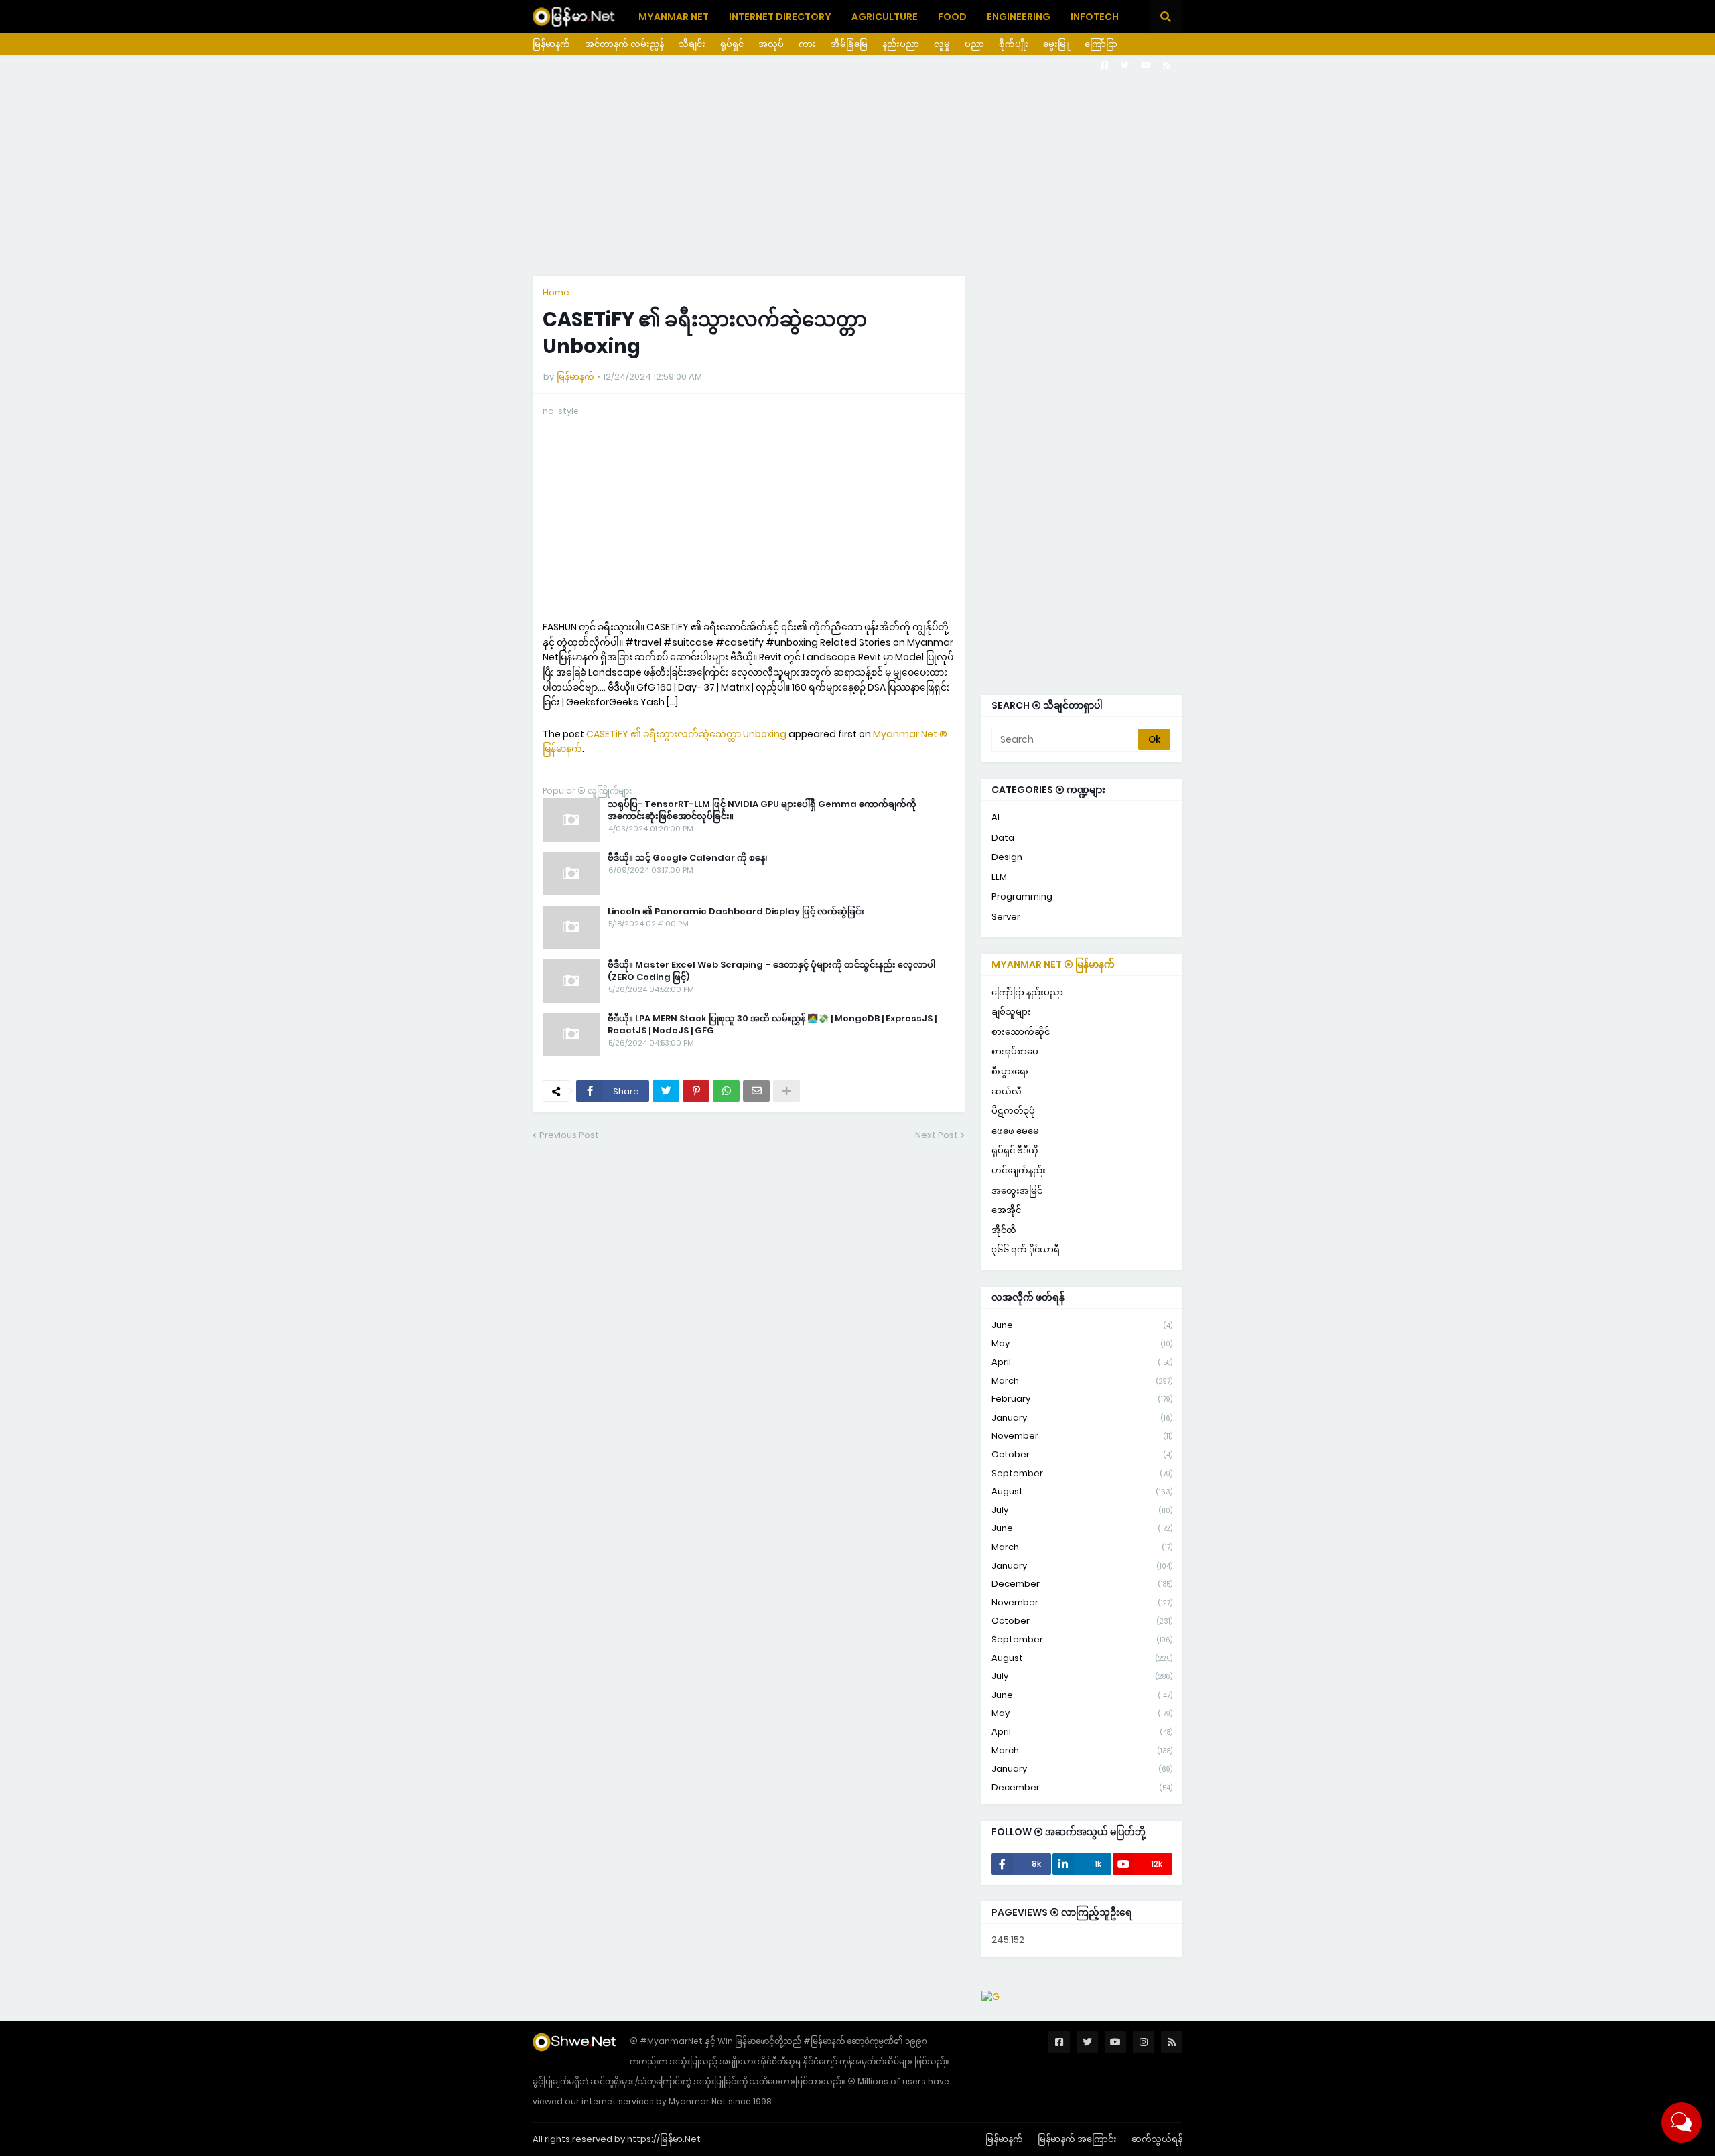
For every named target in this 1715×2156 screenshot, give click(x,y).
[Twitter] (666, 1091)
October (1082, 1454)
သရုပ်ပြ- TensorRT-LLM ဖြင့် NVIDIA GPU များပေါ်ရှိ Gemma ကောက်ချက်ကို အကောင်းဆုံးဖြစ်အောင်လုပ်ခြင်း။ (762, 810)
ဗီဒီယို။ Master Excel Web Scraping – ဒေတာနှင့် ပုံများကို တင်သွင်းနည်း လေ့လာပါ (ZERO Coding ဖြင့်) (771, 971)
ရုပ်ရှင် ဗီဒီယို (1015, 1150)
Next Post (937, 1135)
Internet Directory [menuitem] (780, 17)
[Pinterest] (696, 1091)
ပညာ (974, 44)
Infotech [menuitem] (1095, 17)
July (1082, 1510)
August (1082, 1491)
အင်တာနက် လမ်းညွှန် (624, 44)
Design (1007, 857)
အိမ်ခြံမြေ (849, 44)
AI (996, 817)
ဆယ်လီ (1007, 1091)
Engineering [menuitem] (1019, 17)
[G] (990, 1997)
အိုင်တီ (1004, 1230)
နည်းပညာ (901, 44)
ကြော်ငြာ (1101, 44)
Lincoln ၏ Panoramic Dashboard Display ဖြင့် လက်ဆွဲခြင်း (736, 912)
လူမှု (942, 44)
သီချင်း (692, 44)
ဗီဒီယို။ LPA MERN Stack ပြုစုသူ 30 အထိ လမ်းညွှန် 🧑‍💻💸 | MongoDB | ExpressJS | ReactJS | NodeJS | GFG (772, 1025)
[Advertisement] (857, 165)
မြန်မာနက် (551, 44)
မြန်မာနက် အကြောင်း (1077, 2139)
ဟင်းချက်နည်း (1019, 1170)
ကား (807, 44)
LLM (999, 877)
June (1082, 1325)
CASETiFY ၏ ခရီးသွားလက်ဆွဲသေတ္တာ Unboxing (686, 734)
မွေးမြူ (1056, 44)
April (1082, 1362)
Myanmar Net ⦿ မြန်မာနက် (1053, 964)
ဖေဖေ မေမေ (1015, 1131)
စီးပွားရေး (1010, 1071)
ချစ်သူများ (1011, 1012)
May (1082, 1343)
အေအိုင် (1006, 1210)
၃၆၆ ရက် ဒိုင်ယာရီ (1026, 1249)
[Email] (756, 1091)
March (1082, 1381)
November (1082, 1436)
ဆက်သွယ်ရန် (1157, 2139)
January (1082, 1418)
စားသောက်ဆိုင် (1021, 1032)
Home (556, 292)
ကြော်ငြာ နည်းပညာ (1027, 992)
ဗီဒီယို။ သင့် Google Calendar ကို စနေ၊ (688, 858)
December (1082, 1584)
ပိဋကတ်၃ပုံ (1013, 1111)
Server (1006, 917)
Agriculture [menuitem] (885, 17)
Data (1003, 838)
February (1082, 1399)
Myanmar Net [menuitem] (674, 17)
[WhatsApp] (726, 1091)
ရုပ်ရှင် (732, 44)
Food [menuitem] (952, 17)
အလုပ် (771, 44)
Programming (1022, 896)
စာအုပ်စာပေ (1015, 1051)
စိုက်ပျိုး (1014, 44)
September (1082, 1473)
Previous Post (569, 1135)
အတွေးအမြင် (1017, 1191)
